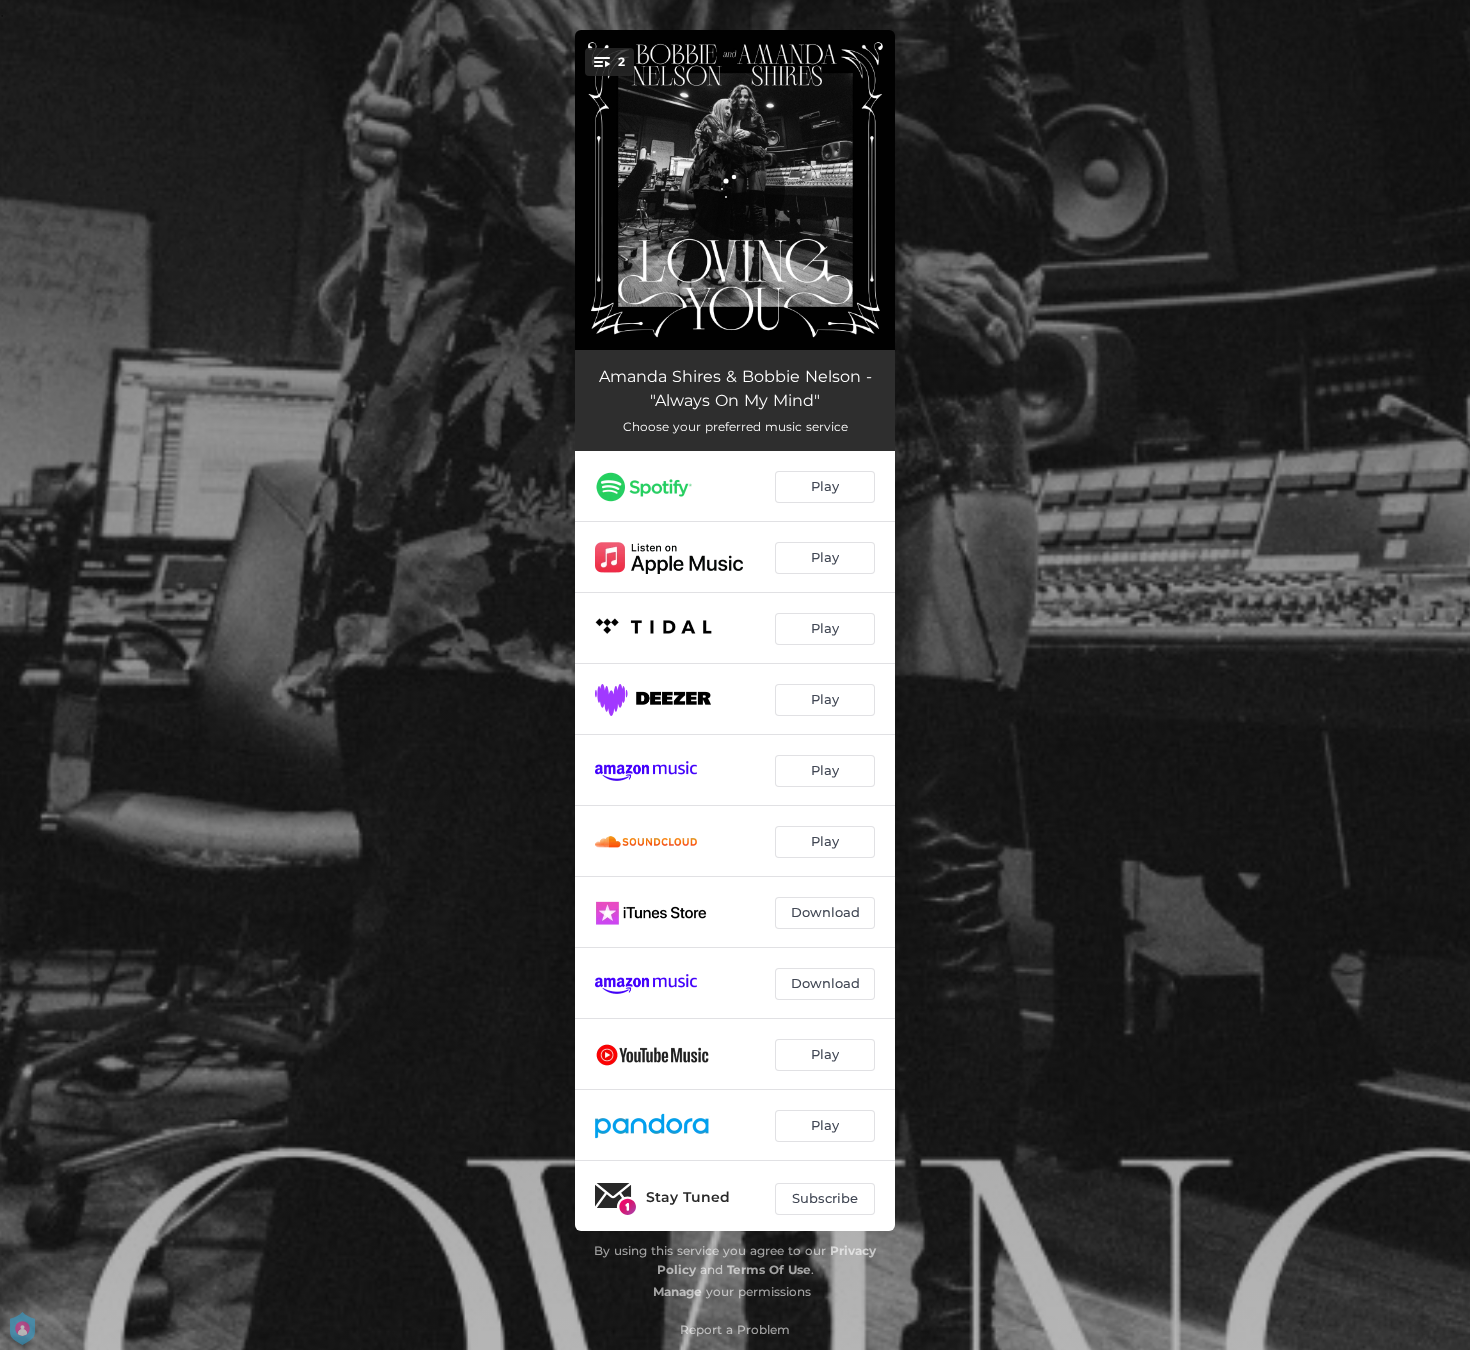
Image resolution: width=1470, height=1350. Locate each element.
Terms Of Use (769, 1269)
